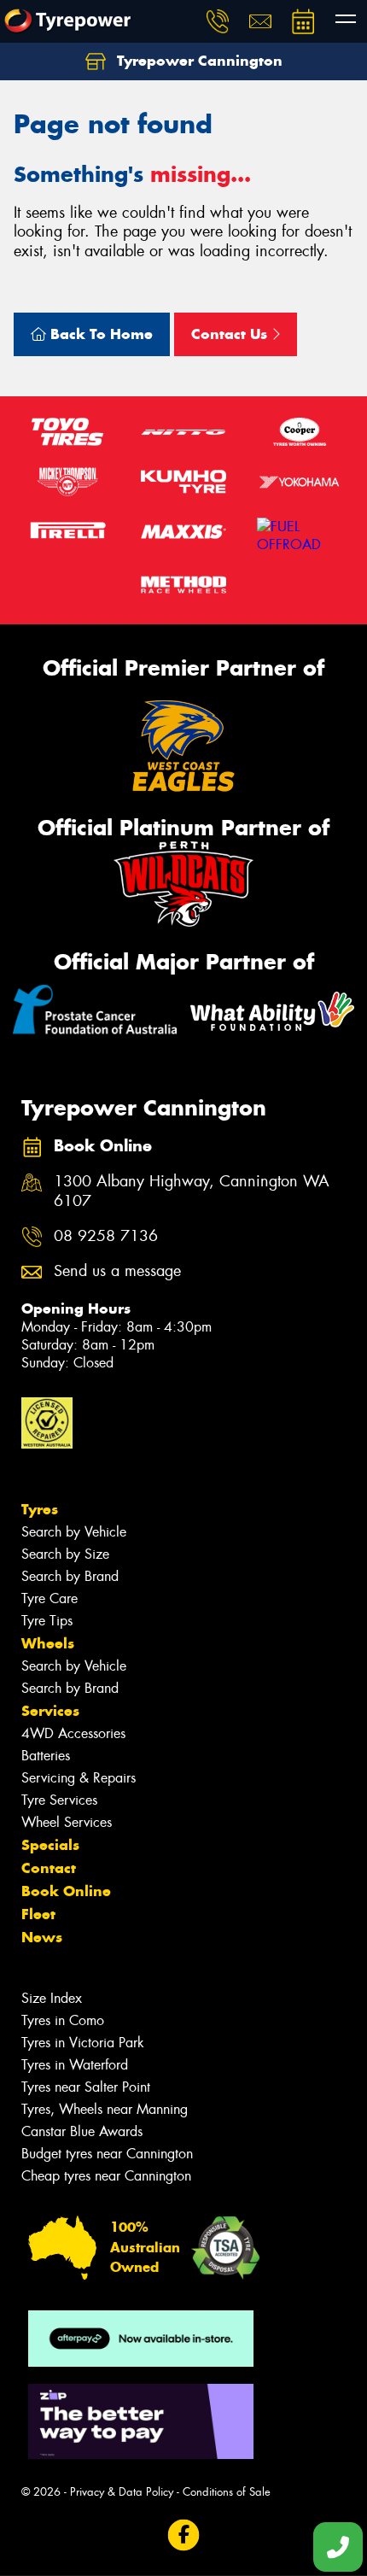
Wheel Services (67, 1822)
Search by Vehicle (74, 1532)
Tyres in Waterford (75, 2065)
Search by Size (65, 1554)
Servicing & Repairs (79, 1778)
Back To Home (99, 334)
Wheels (48, 1643)
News (42, 1937)
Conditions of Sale (227, 2492)
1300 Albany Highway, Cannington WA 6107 (192, 1191)
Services (50, 1711)
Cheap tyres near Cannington (106, 2176)
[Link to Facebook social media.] (184, 2535)
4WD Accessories (73, 1733)
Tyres (40, 1509)
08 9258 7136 (106, 1236)
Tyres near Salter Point (86, 2087)
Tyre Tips (47, 1621)
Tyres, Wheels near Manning (105, 2109)
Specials (50, 1845)
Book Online (66, 1891)
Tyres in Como (63, 2020)
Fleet (38, 1914)
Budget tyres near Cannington (107, 2154)
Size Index (52, 1998)
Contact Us (231, 334)
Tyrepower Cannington (198, 61)
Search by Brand (70, 1576)
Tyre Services (59, 1800)
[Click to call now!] (218, 21)
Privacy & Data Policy (122, 2492)
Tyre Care (50, 1598)
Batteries (46, 1756)
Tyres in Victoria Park (83, 2043)
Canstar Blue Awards (82, 2131)
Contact (49, 1868)
